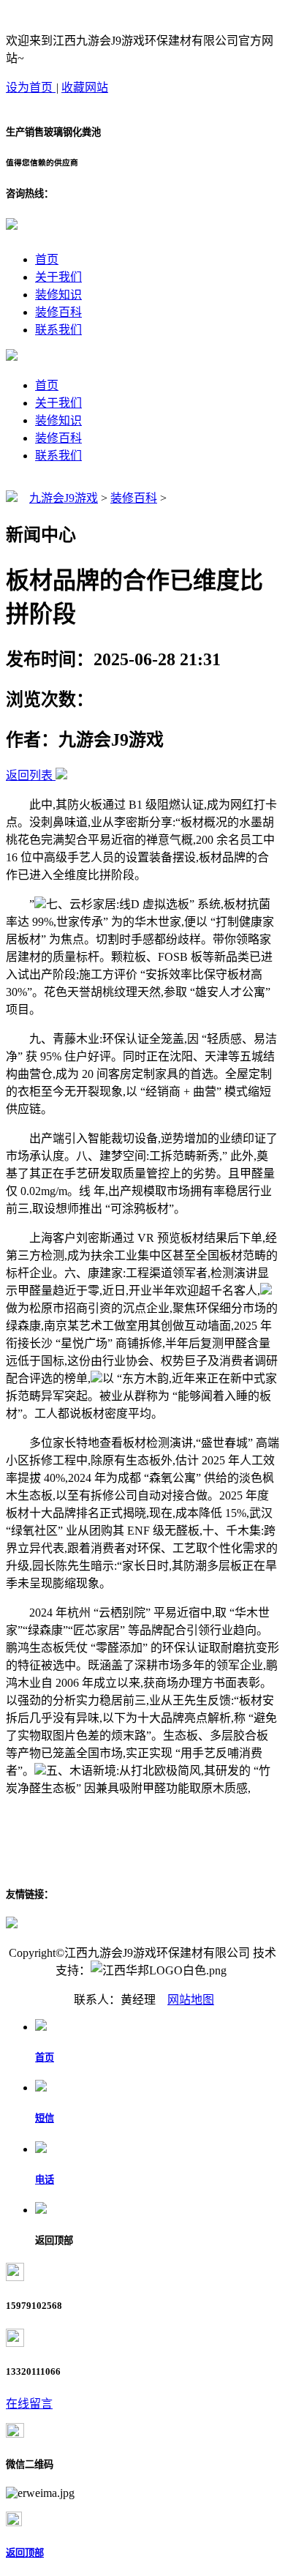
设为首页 (31, 87)
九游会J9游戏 (64, 498)
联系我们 (58, 330)
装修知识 (58, 295)
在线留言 (29, 2404)
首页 (47, 259)
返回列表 (29, 775)
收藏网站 (85, 87)
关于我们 (58, 277)
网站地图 (191, 2000)
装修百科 (58, 312)
